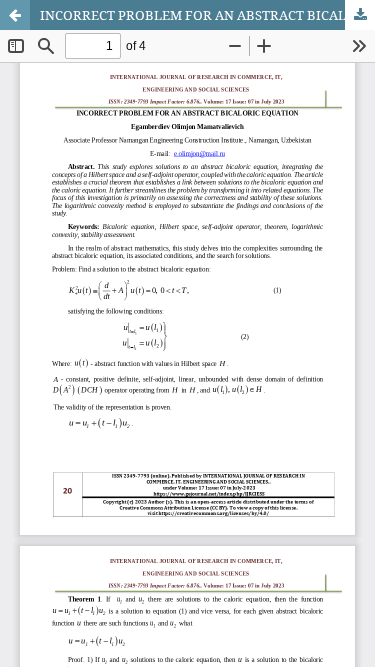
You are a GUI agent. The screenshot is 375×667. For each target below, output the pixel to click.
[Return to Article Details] (15, 15)
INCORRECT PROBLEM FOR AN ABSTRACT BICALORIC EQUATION (207, 15)
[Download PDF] (360, 15)
